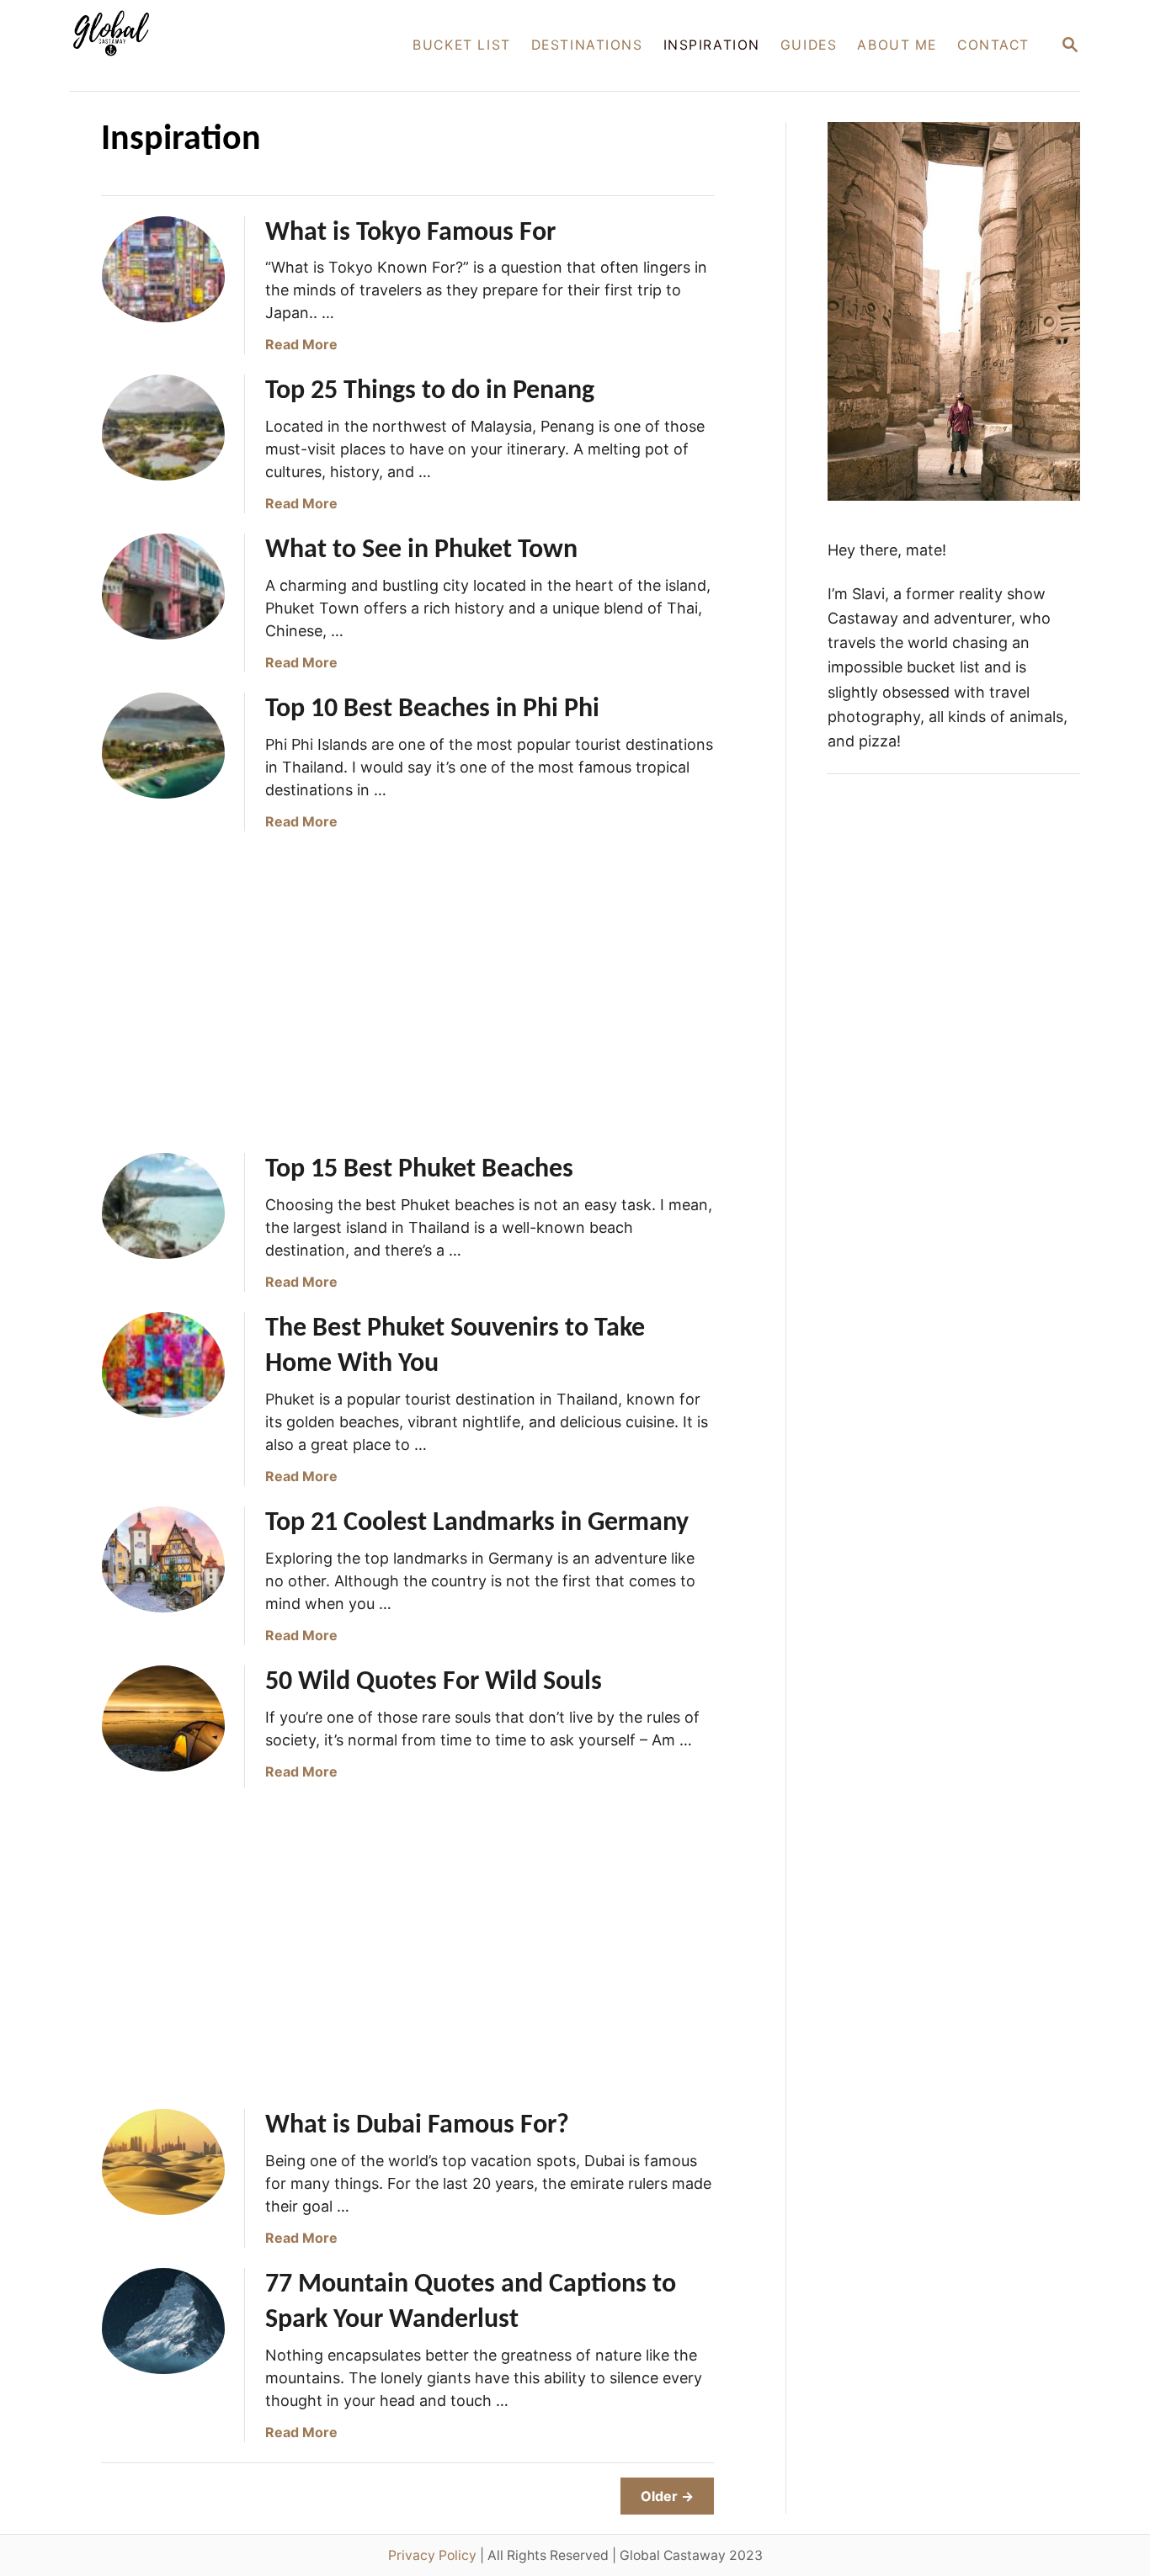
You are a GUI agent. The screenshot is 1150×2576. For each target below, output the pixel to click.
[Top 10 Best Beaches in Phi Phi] (163, 754)
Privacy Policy (432, 2555)
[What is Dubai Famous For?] (163, 2170)
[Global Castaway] (216, 45)
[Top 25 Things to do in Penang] (163, 436)
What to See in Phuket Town (421, 550)
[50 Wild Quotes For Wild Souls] (163, 1727)
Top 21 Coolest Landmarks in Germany (477, 1523)
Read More (301, 344)
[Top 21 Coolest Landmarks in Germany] (163, 1568)
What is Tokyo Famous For (410, 233)
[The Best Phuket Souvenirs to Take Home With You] (163, 1373)
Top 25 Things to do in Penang (430, 391)
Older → (667, 2496)
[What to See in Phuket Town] (163, 595)
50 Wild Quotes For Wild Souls (434, 1682)
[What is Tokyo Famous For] (163, 278)
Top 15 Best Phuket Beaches (419, 1170)
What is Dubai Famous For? (417, 2126)
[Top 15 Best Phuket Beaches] (163, 1214)
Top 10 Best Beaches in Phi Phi (432, 709)
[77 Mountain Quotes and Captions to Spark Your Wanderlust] (163, 2329)
